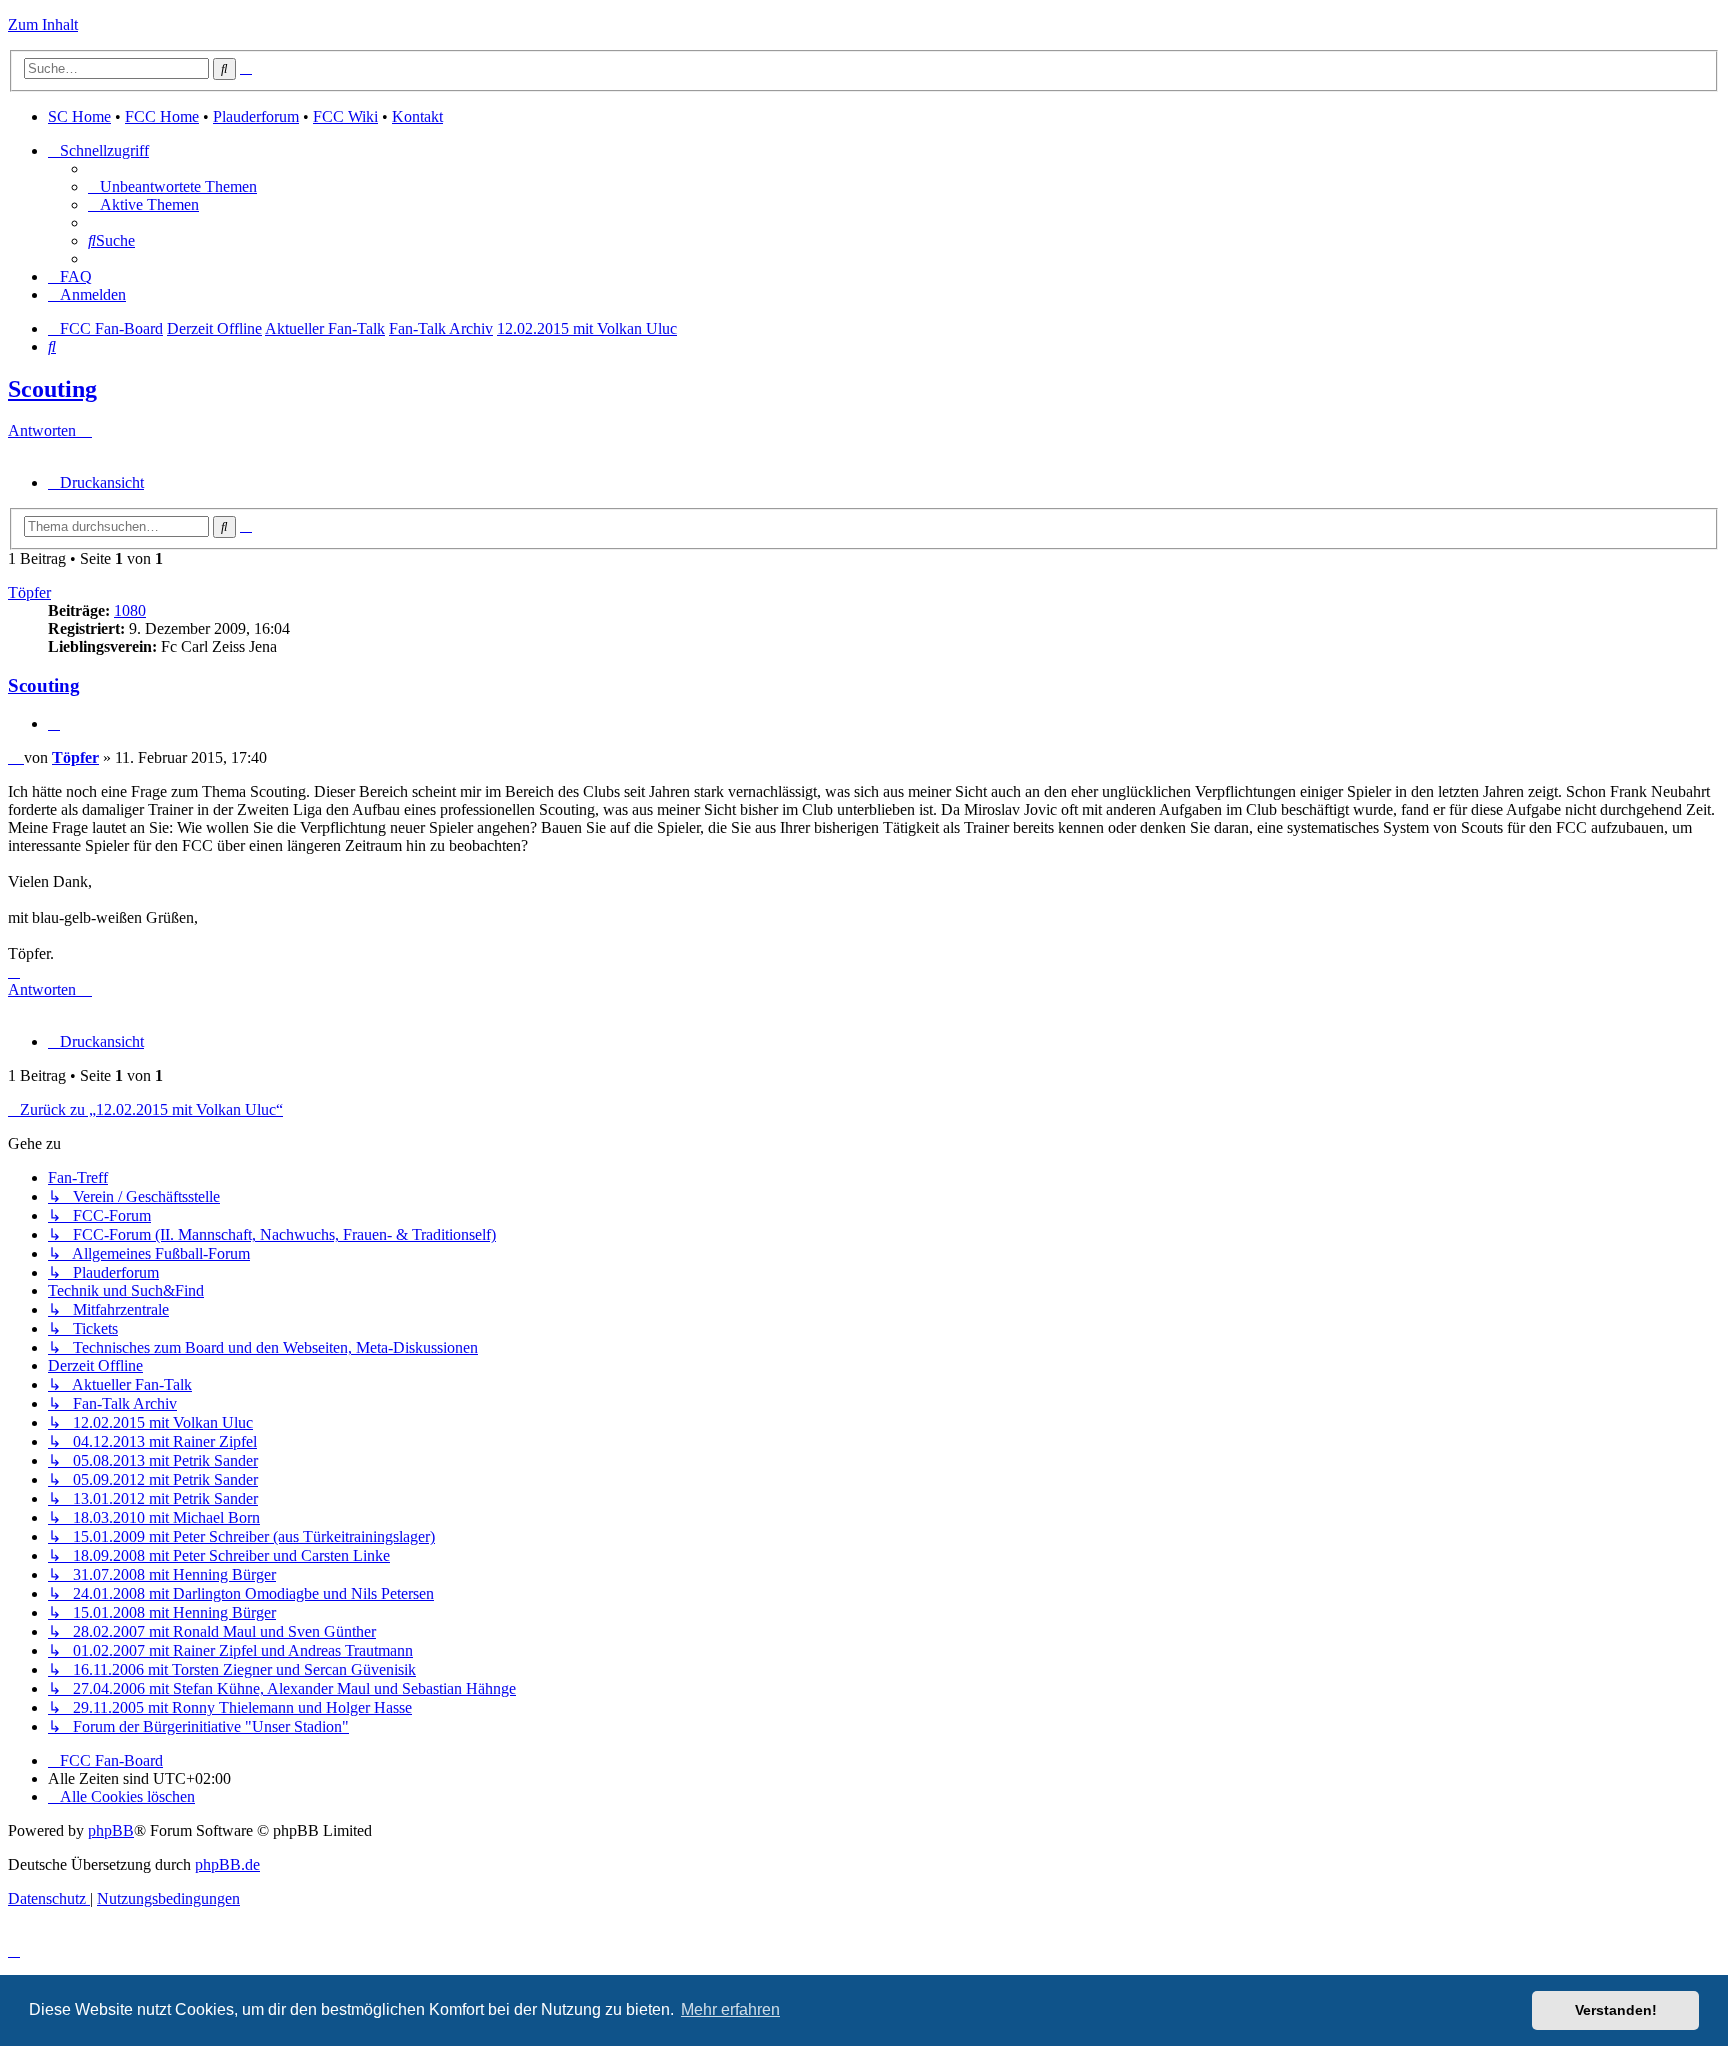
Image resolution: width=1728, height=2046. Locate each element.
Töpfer (29, 592)
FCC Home (162, 116)
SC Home (79, 116)
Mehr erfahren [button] (730, 2009)
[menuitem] (172, 186)
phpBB (111, 1830)
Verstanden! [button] (1616, 2010)
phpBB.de (227, 1864)
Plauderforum (256, 116)
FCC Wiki (345, 116)
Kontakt (417, 116)
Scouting (52, 389)
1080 (130, 610)
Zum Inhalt (43, 24)
